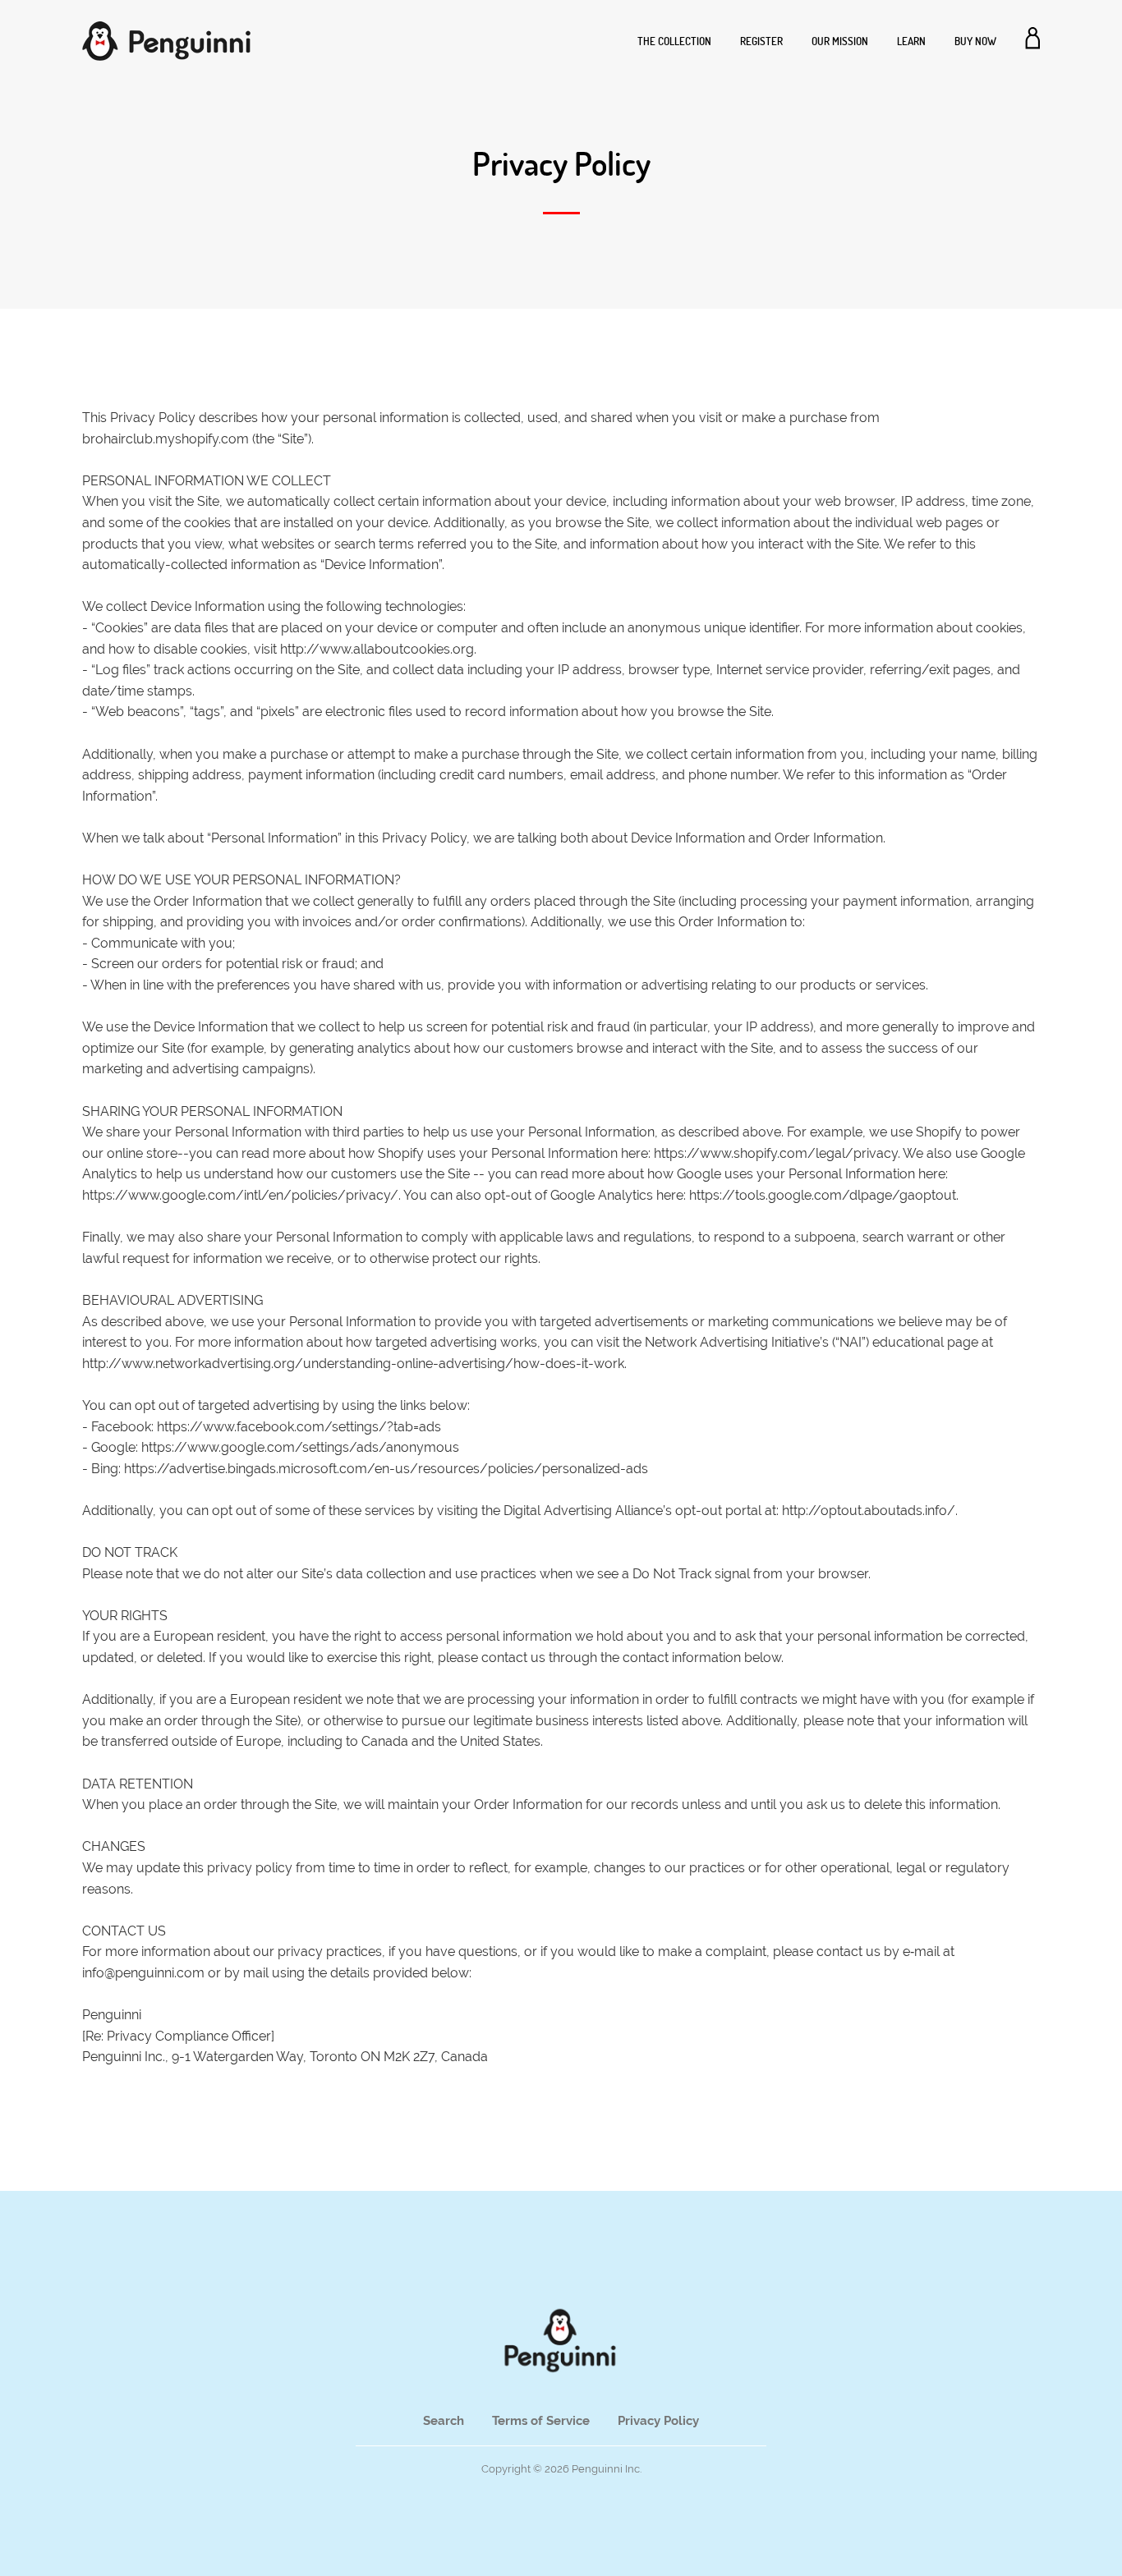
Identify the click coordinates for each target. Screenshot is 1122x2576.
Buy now (975, 41)
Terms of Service (541, 2421)
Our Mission (840, 41)
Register (761, 41)
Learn (911, 41)
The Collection (674, 41)
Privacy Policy (658, 2421)
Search (444, 2421)
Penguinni (597, 2469)
